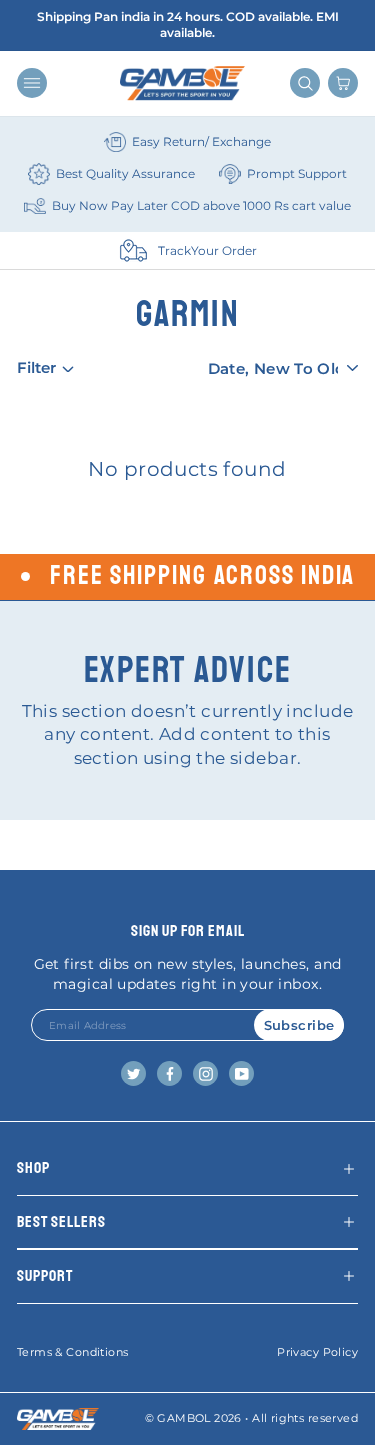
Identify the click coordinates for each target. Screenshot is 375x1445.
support (45, 1276)
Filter (36, 367)
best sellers (61, 1222)
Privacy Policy (317, 1352)
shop (33, 1168)
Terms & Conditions (72, 1352)
